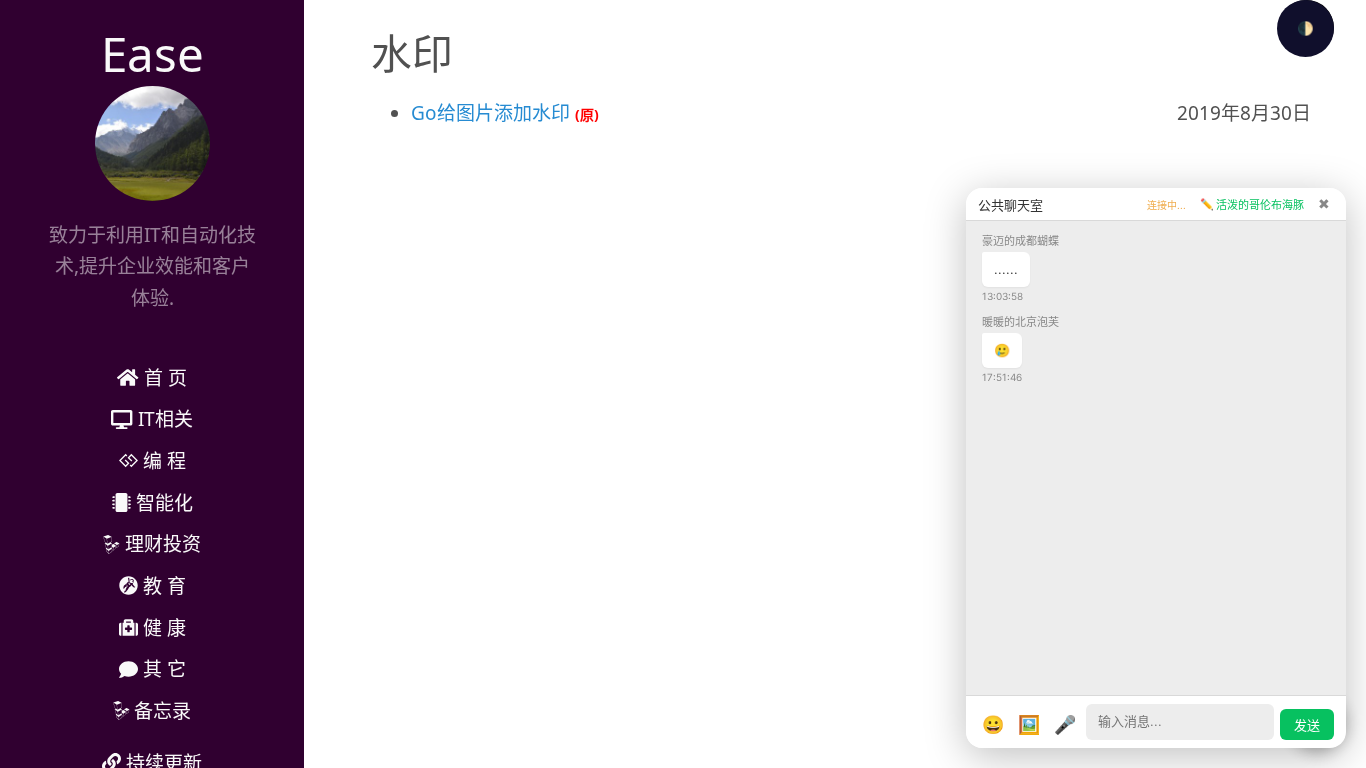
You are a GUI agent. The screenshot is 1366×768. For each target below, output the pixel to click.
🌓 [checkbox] (1305, 28)
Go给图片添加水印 (490, 113)
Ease (152, 53)
